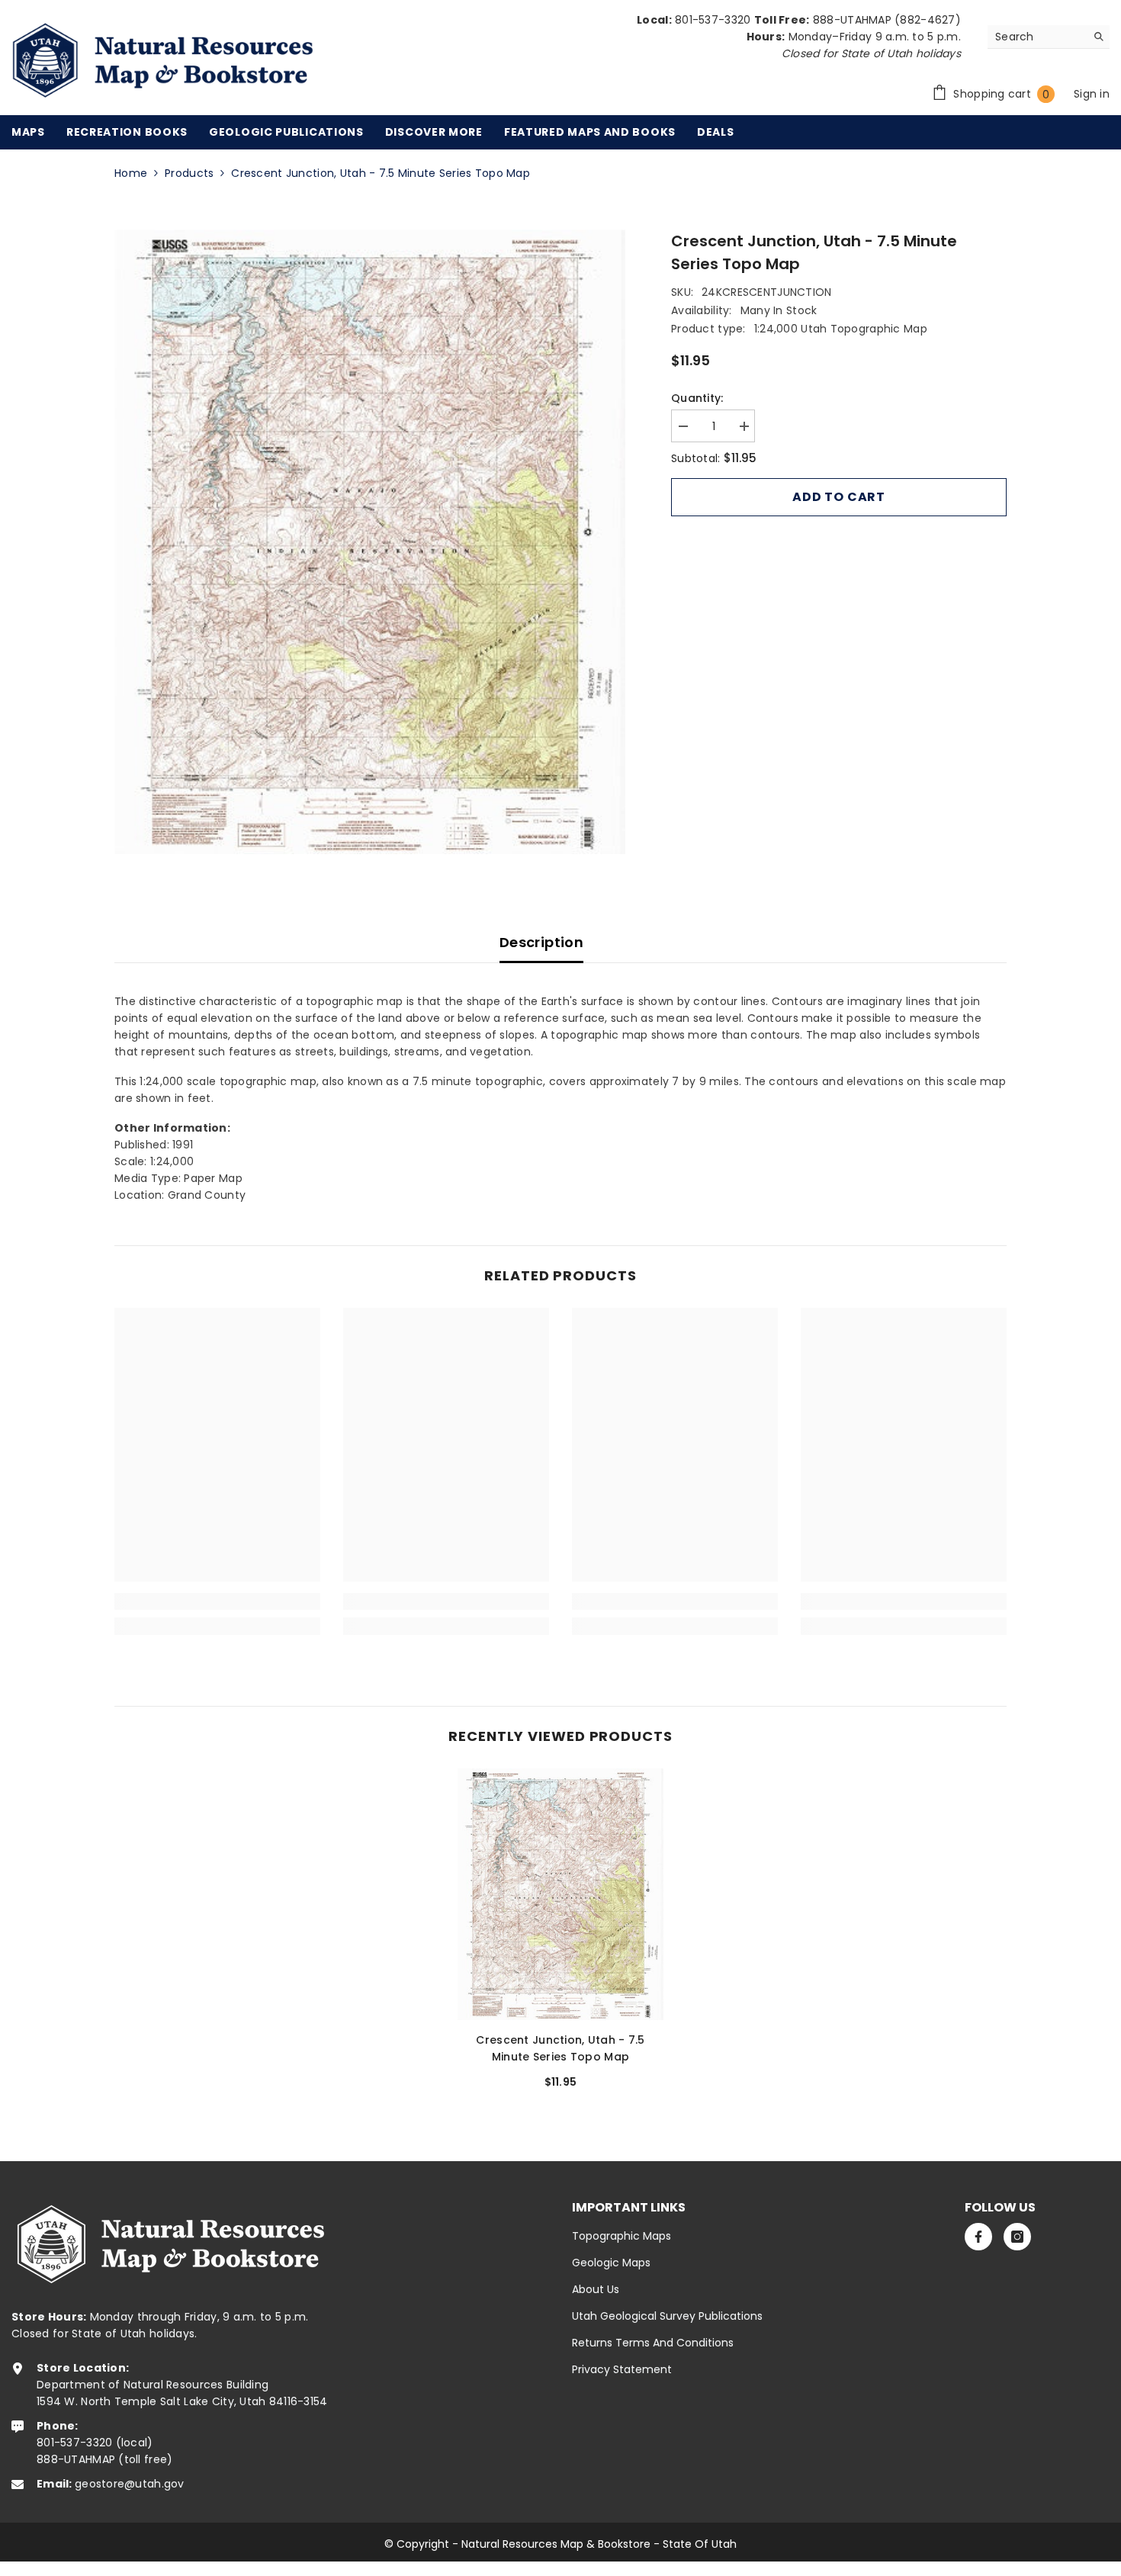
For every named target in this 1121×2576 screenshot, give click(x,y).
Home (131, 173)
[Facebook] (978, 2237)
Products (189, 173)
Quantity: (697, 398)
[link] (217, 1601)
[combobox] (1037, 37)
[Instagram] (1017, 2237)
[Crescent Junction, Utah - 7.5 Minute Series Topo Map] (560, 1894)
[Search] (1049, 37)
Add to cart (839, 497)
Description (541, 942)
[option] (370, 542)
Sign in (1092, 94)
